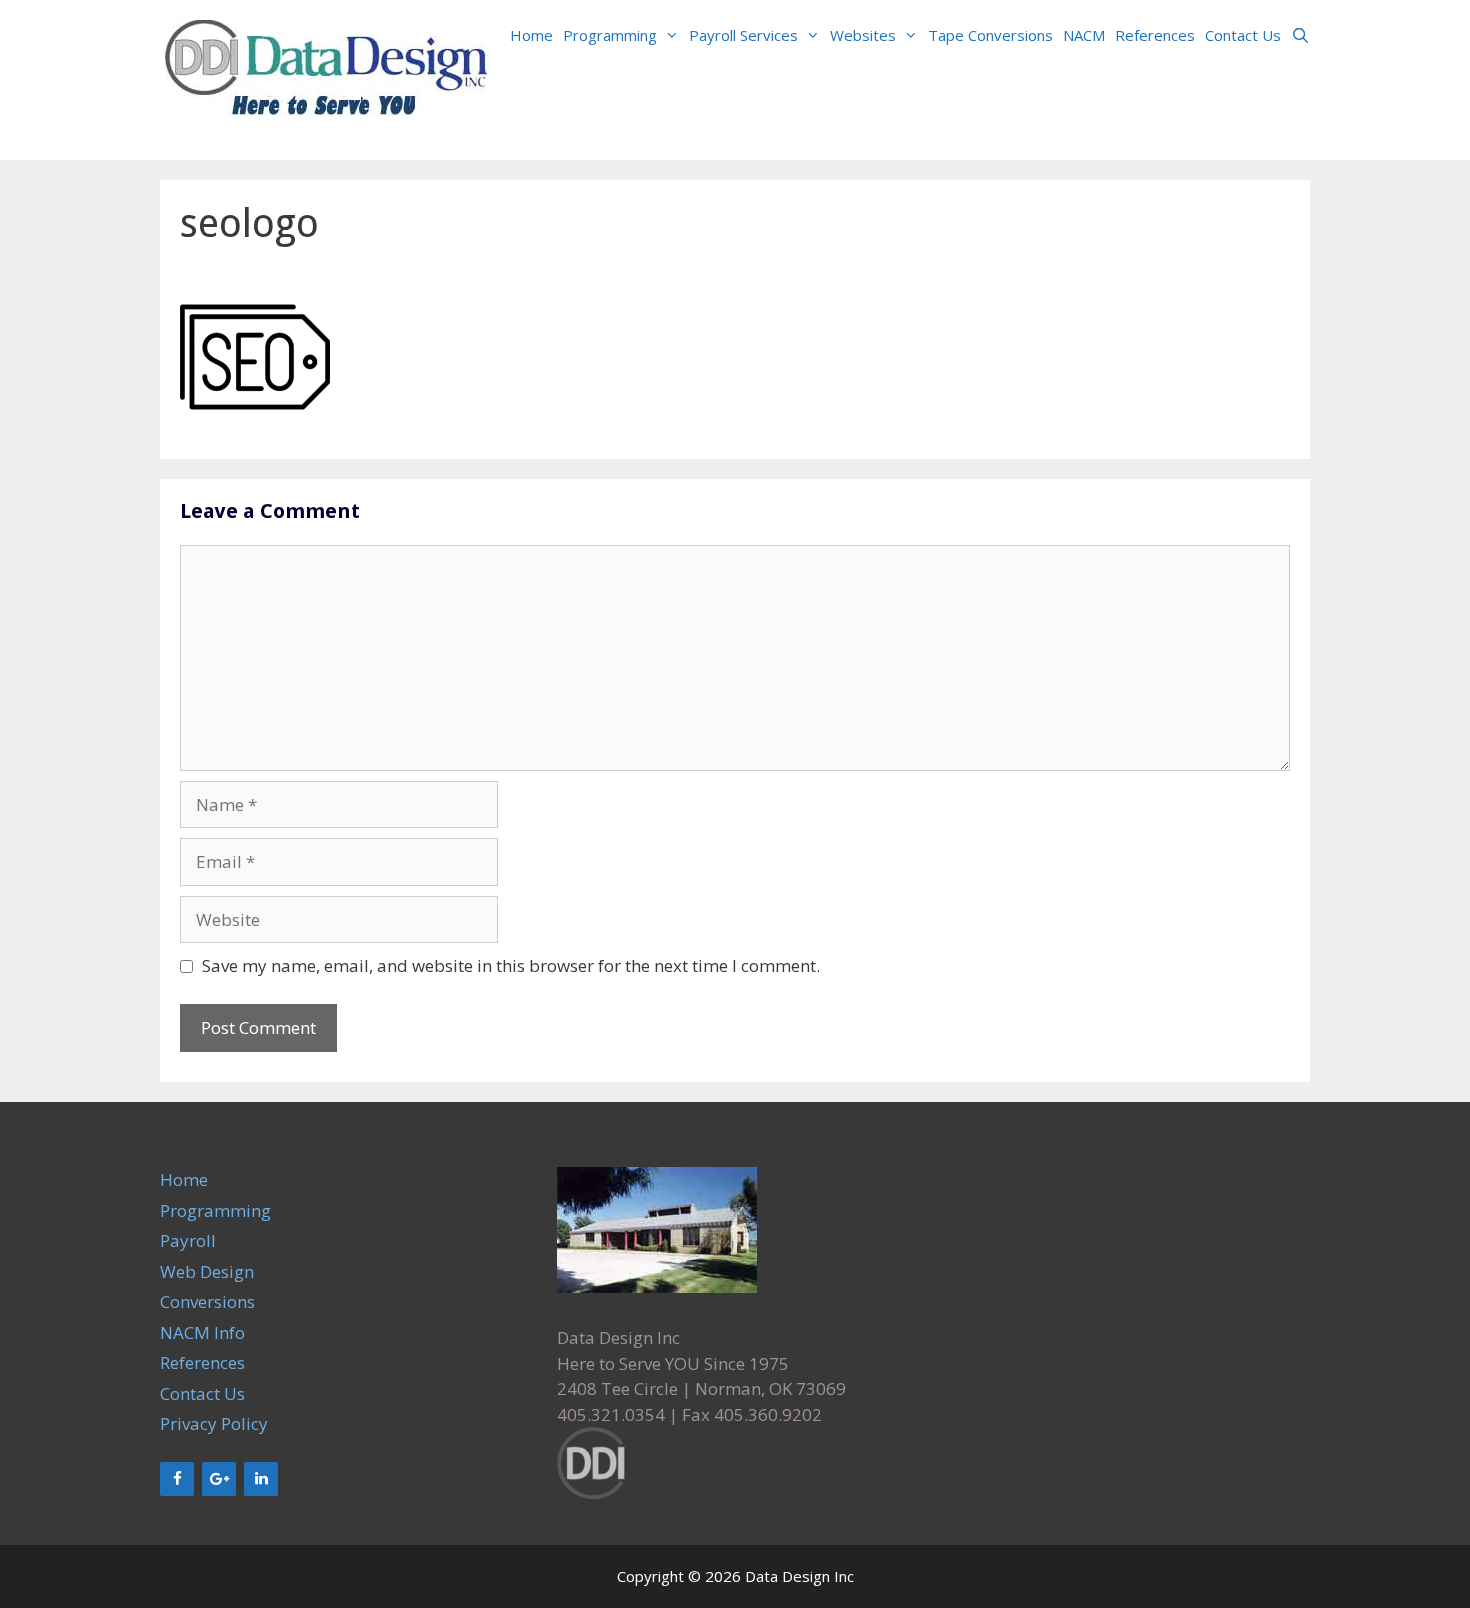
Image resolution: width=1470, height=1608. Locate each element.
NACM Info (202, 1332)
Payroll (188, 1240)
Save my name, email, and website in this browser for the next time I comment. (511, 965)
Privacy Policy (214, 1423)
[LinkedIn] (261, 1479)
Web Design (207, 1271)
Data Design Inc (799, 1576)
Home (531, 35)
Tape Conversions (990, 35)
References (1155, 35)
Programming (610, 35)
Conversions (207, 1301)
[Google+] (219, 1479)
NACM (1084, 35)
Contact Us (1243, 35)
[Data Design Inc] (327, 78)
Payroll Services (743, 35)
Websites (863, 35)
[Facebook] (177, 1479)
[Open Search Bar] (1300, 35)
